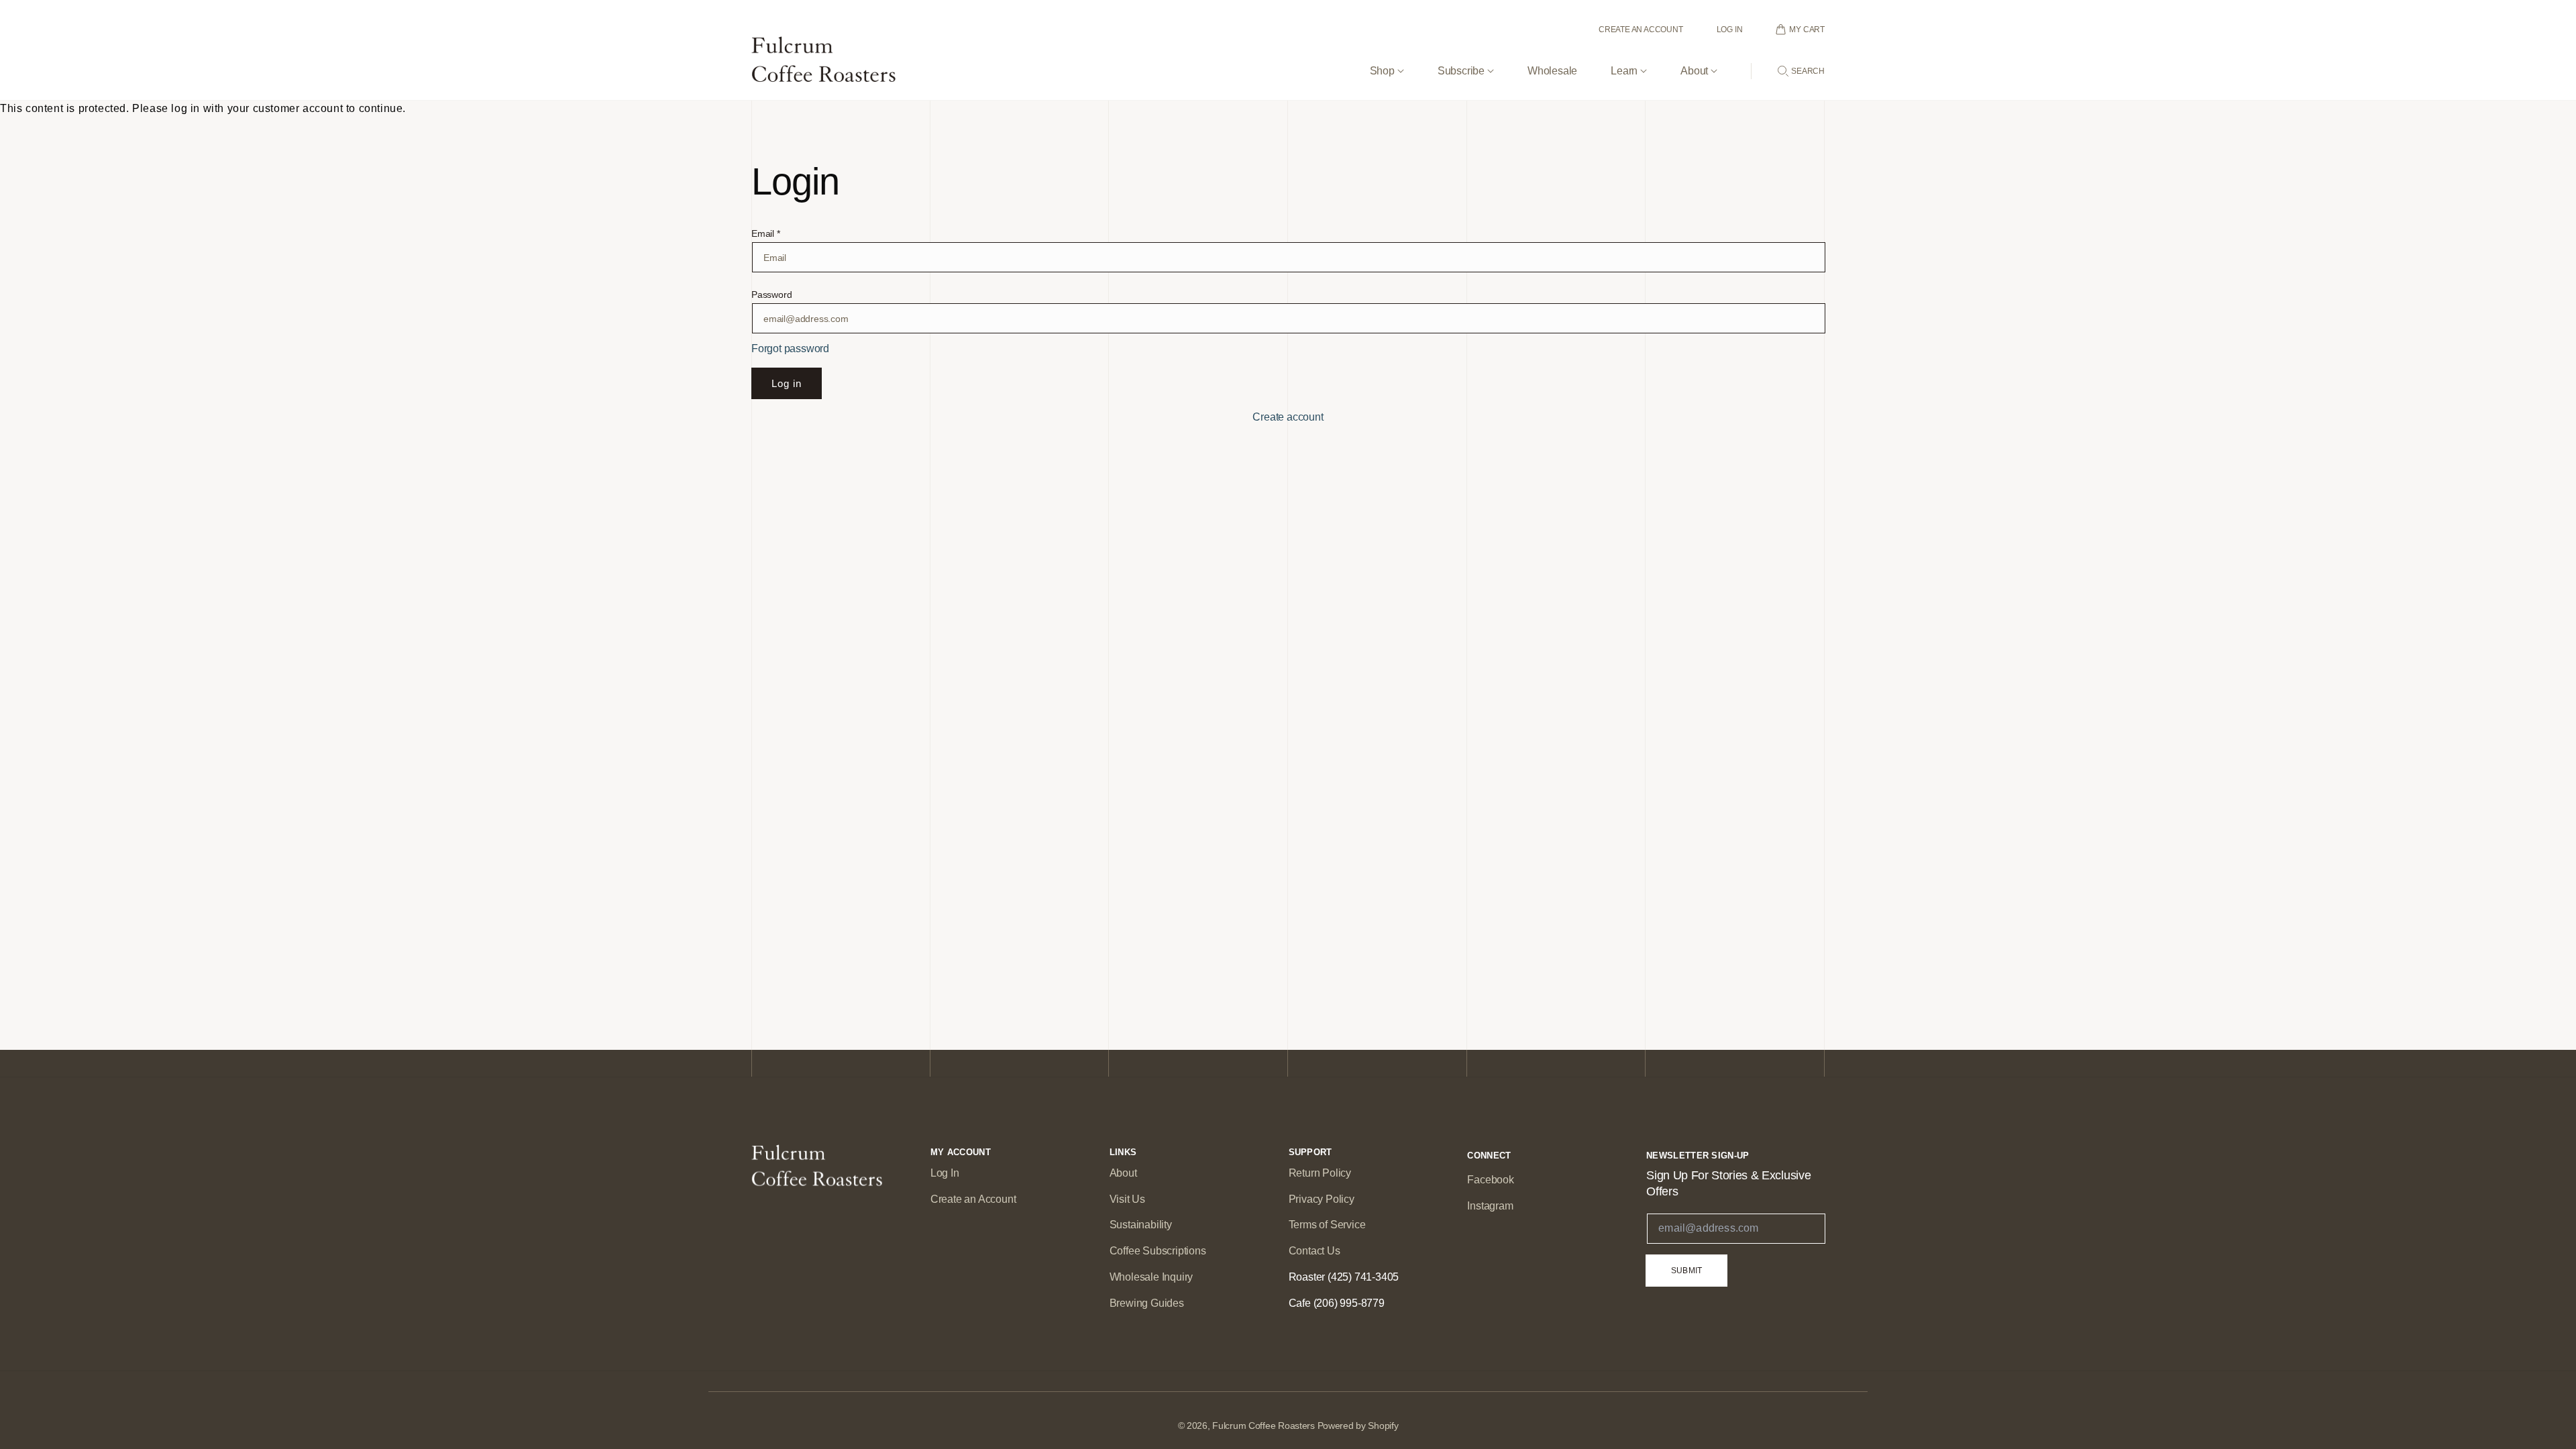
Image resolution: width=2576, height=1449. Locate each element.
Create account (1288, 417)
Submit (1686, 1271)
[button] (1387, 60)
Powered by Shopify (1358, 1426)
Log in (787, 383)
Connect (1489, 1156)
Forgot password (790, 348)
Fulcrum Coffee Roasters (1264, 1426)
